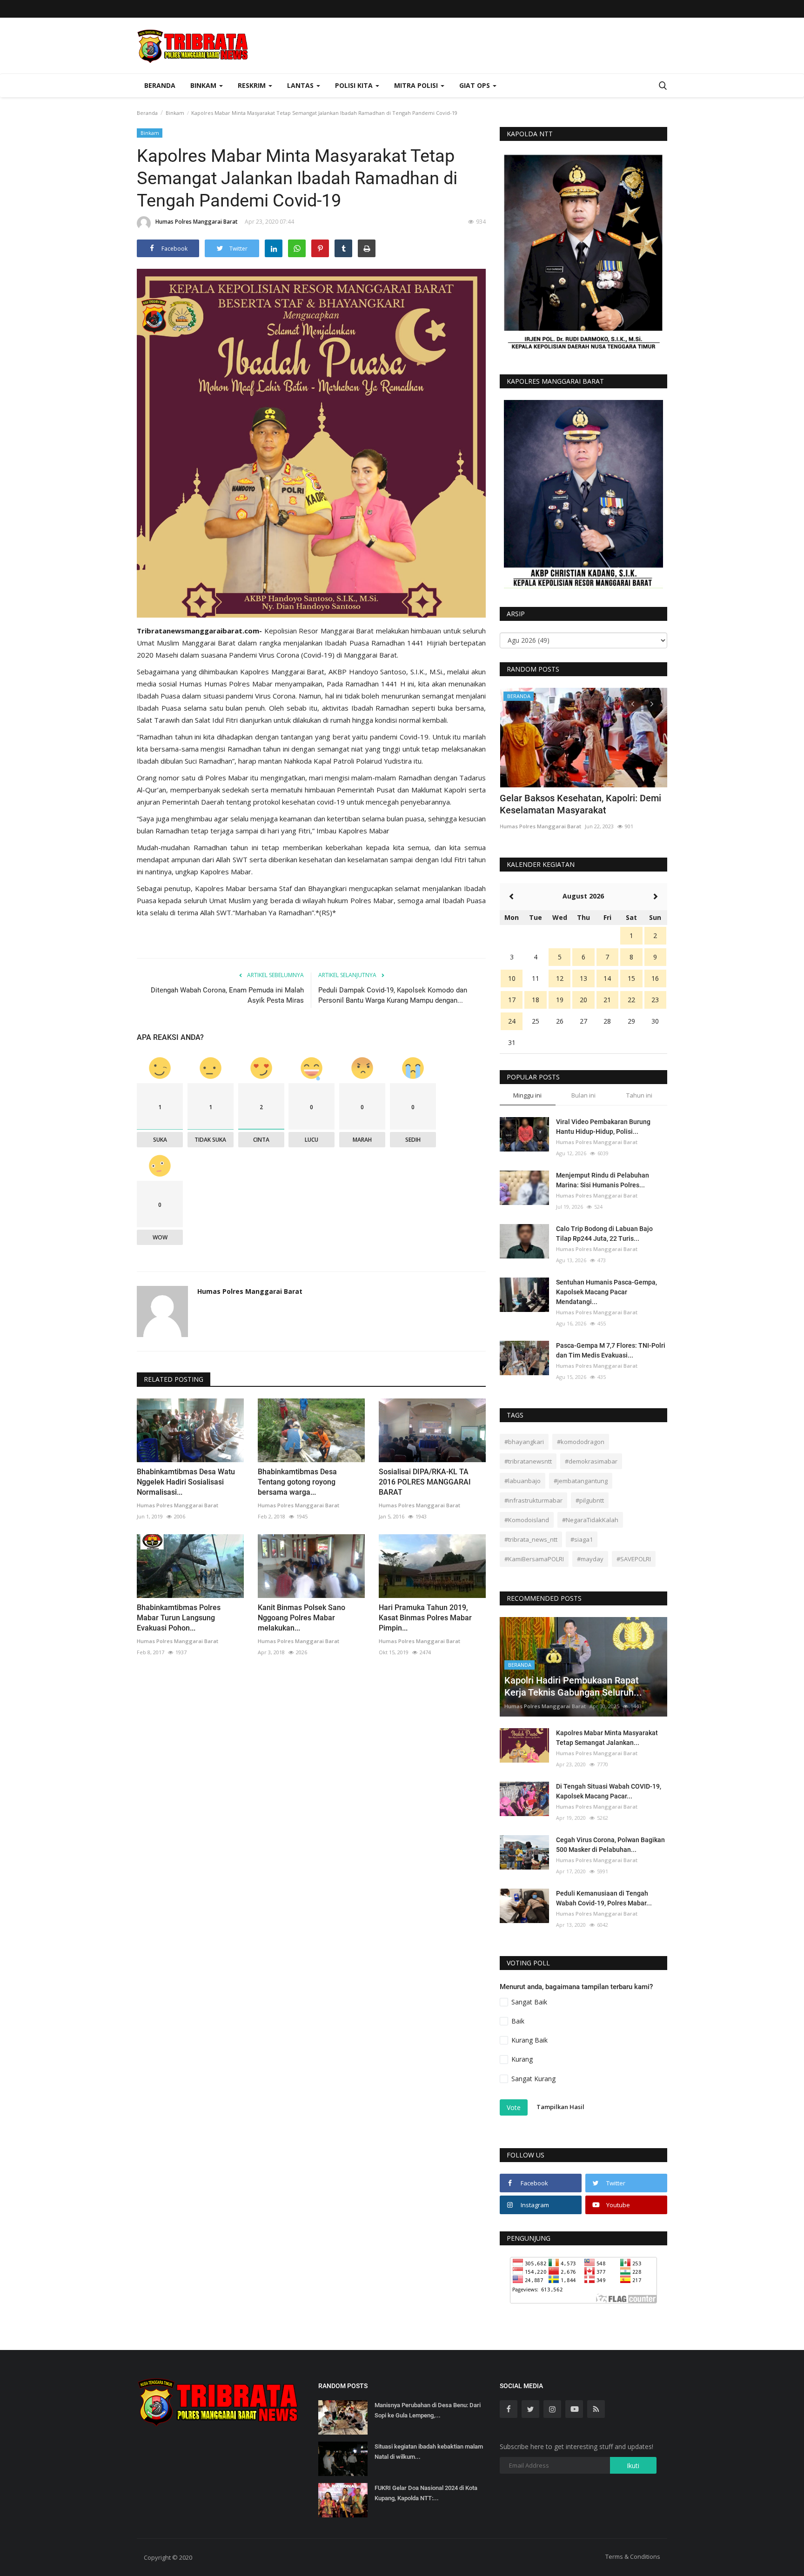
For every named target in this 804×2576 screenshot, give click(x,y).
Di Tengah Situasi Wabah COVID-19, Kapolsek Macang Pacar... (609, 1791)
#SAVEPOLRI (634, 1559)
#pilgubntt (590, 1500)
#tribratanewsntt (528, 1461)
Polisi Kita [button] (355, 85)
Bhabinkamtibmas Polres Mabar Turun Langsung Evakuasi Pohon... (179, 1618)
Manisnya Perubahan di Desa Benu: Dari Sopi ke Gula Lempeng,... (428, 2410)
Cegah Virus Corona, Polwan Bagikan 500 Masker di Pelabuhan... (610, 1845)
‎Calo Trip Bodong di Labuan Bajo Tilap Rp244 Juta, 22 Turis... (604, 1234)
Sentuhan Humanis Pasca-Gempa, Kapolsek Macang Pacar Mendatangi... (606, 1292)
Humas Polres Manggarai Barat (197, 222)
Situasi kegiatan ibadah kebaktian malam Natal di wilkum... (429, 2452)
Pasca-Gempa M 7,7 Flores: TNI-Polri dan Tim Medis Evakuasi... (611, 1350)
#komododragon (581, 1442)
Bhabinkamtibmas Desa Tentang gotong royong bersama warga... (297, 1482)
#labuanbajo (523, 1481)
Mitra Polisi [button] (417, 85)
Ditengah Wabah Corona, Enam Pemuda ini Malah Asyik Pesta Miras (227, 995)
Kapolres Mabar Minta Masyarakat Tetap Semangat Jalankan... (607, 1738)
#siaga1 (582, 1539)
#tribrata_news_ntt (531, 1539)
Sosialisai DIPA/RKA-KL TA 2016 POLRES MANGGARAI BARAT (425, 1482)
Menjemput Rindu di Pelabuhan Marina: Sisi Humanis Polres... (603, 1180)
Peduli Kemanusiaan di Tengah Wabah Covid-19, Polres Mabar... (604, 1898)
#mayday (590, 1559)
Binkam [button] (204, 85)
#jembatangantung (581, 1481)
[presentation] (633, 703)
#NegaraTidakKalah (590, 1520)
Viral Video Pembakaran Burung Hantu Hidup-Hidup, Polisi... (603, 1127)
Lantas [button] (301, 85)
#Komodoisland (527, 1520)
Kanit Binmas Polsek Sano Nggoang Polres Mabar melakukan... (301, 1618)
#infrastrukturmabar (533, 1500)
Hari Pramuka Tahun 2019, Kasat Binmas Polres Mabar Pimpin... (425, 1618)
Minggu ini (527, 1095)
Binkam (175, 113)
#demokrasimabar (591, 1461)
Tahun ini (639, 1095)
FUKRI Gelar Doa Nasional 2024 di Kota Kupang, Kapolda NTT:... (426, 2493)
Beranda (160, 85)
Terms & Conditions (633, 2556)
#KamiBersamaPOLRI (534, 1559)
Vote (514, 2107)
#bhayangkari (524, 1442)
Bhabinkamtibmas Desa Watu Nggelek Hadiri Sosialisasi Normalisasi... (186, 1482)
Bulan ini (583, 1095)
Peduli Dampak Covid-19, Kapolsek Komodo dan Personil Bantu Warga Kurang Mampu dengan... (393, 995)
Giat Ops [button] (476, 85)
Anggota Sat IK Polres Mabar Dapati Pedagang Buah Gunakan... (575, 804)
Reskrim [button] (253, 85)
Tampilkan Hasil (560, 2107)
